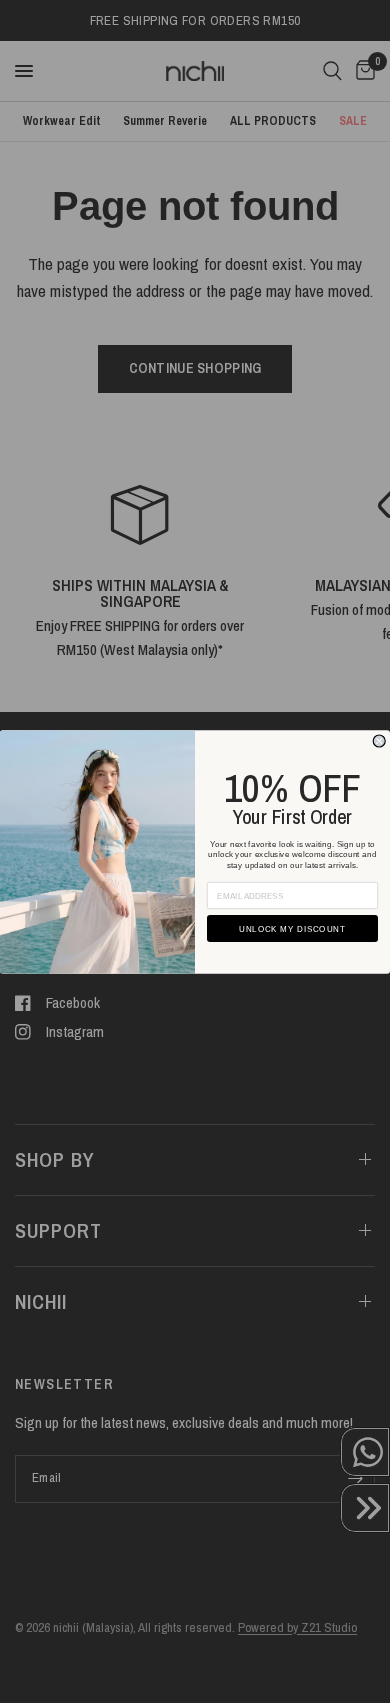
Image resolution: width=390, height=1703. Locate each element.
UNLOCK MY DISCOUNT (292, 928)
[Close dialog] (379, 740)
